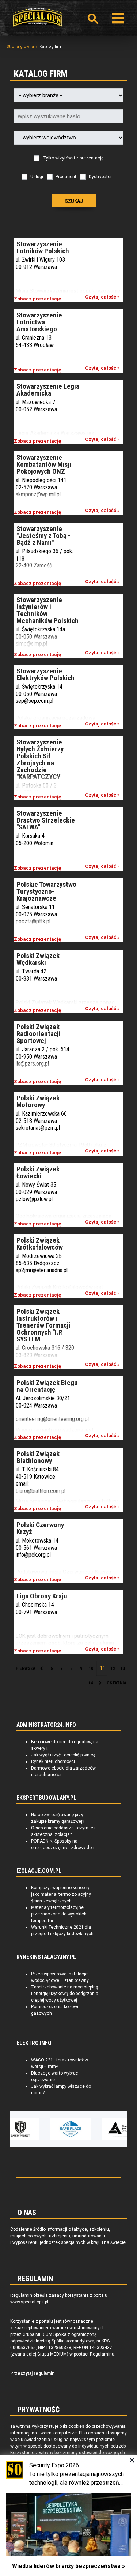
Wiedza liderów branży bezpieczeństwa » (68, 2566)
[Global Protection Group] (105, 2129)
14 (91, 1683)
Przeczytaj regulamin (32, 2373)
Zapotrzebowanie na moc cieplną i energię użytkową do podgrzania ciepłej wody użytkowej (65, 1994)
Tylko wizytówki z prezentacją (74, 158)
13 (123, 1668)
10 (91, 1668)
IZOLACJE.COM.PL (39, 1871)
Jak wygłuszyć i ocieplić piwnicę (63, 1755)
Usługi (37, 177)
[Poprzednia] (42, 1669)
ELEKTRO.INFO (34, 2043)
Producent (66, 177)
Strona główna (20, 47)
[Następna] (100, 1683)
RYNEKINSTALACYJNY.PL (46, 1957)
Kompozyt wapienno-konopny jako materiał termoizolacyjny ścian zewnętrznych (61, 1894)
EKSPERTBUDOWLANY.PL (46, 1798)
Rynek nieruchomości (53, 1761)
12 (113, 1668)
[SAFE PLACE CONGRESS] (54, 2129)
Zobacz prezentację (37, 299)
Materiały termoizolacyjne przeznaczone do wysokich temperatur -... (59, 1914)
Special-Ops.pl (38, 17)
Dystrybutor (100, 177)
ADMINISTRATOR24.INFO (46, 1725)
